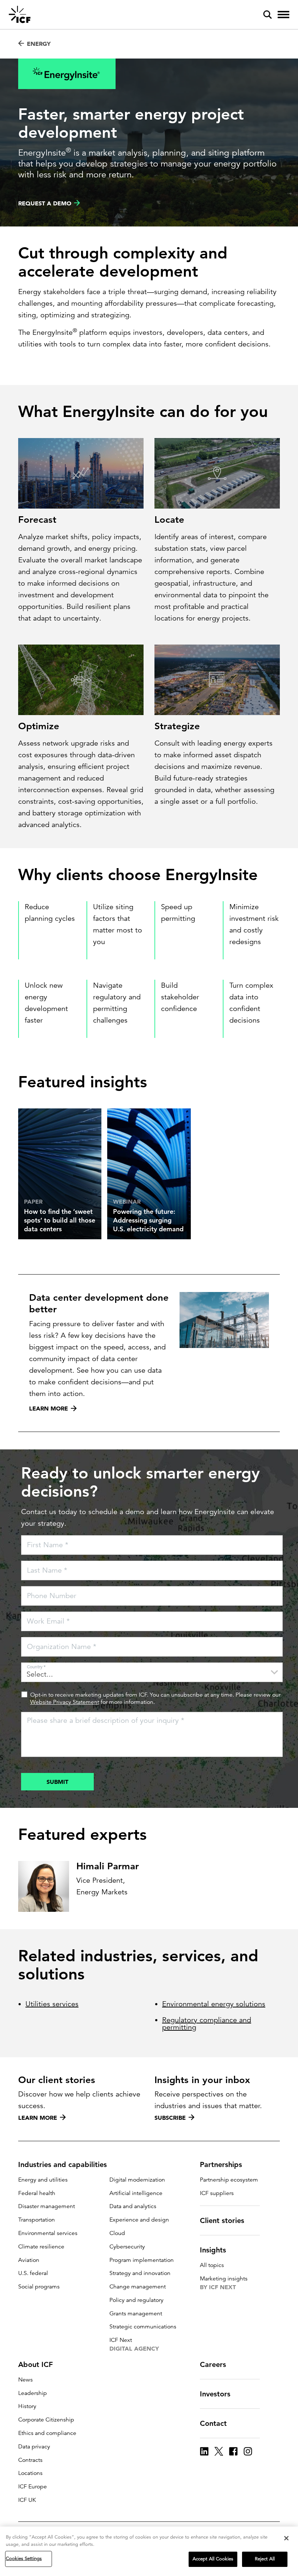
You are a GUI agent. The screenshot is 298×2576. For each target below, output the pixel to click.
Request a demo (45, 203)
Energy (39, 44)
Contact (213, 2423)
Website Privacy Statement (65, 1702)
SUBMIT (57, 1782)
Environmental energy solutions (214, 2004)
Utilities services (52, 2004)
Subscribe (170, 2118)
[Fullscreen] (273, 503)
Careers (213, 2364)
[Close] (286, 2538)
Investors (215, 2394)
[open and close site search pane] (267, 15)
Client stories (222, 2220)
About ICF (35, 2364)
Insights (213, 2250)
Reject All (265, 2559)
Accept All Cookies (213, 2559)
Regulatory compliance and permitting (207, 2024)
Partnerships (221, 2164)
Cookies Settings (24, 2559)
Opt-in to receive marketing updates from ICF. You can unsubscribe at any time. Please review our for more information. (155, 1698)
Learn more (38, 2118)
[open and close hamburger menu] (283, 15)
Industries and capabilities (63, 2164)
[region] (149, 2551)
